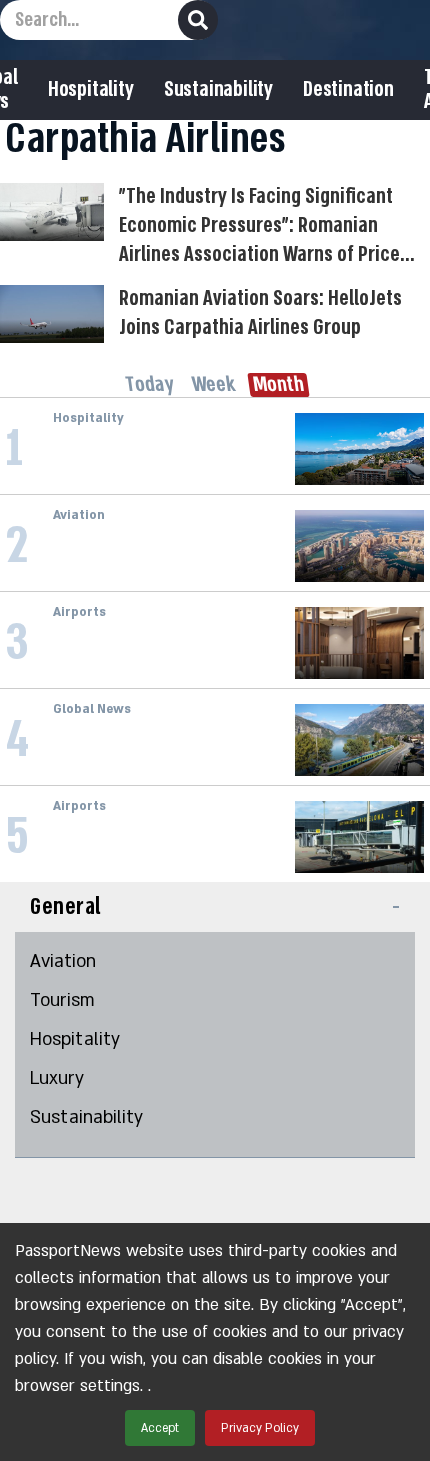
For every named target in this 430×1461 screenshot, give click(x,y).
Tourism (62, 1000)
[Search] (198, 20)
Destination (348, 90)
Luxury (57, 1078)
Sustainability (218, 90)
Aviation (63, 961)
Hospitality (91, 90)
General (66, 906)
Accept (160, 1428)
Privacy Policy (260, 1428)
